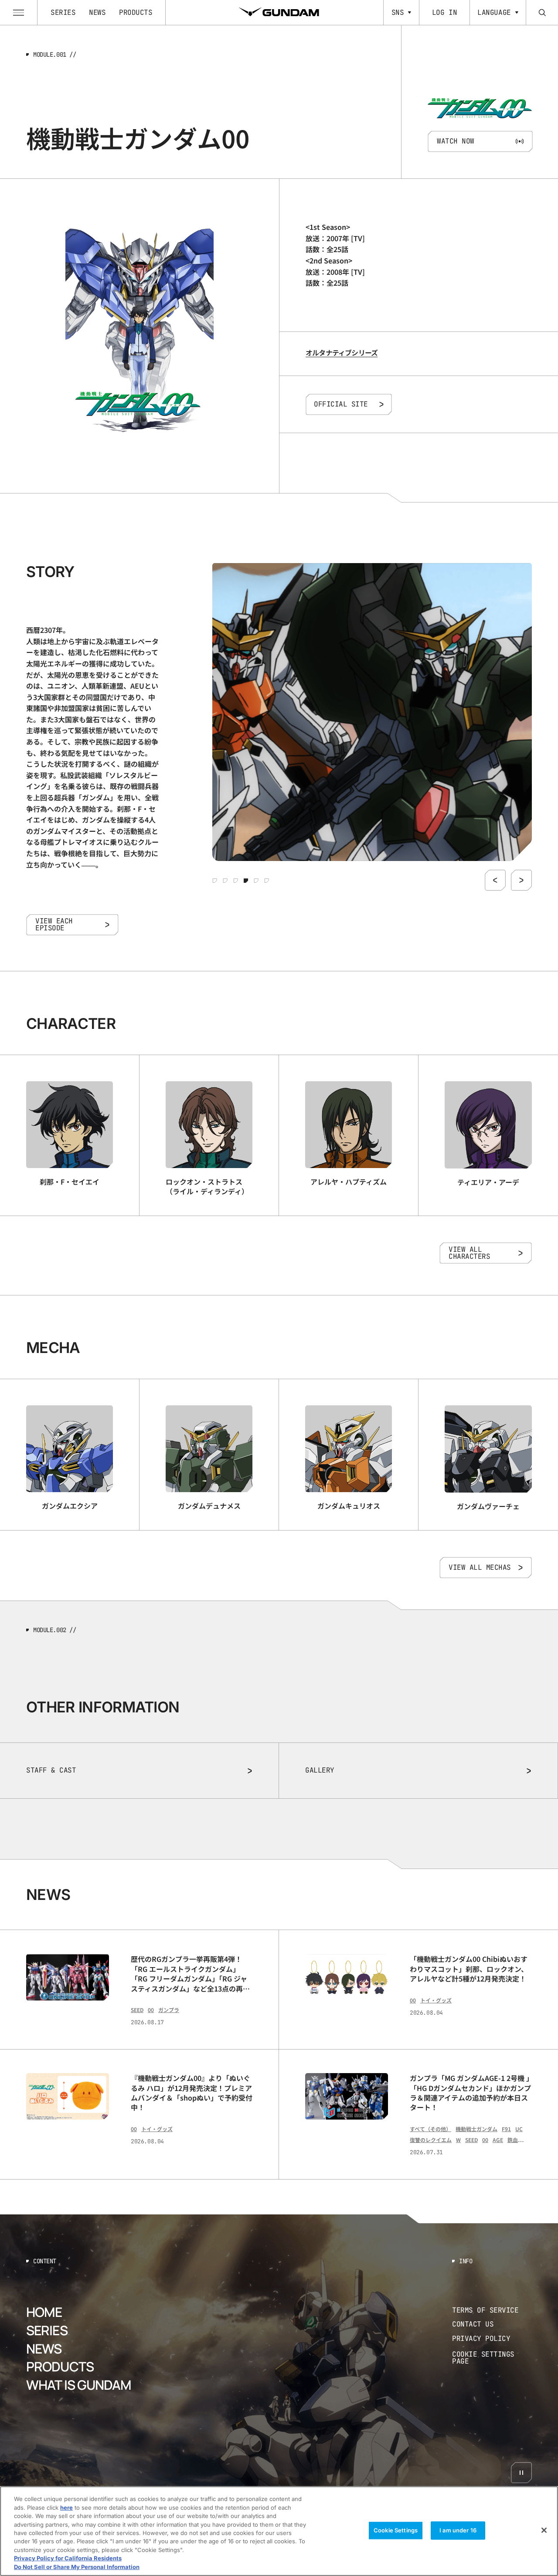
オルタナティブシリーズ (342, 352)
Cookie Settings (396, 2530)
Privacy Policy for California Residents (68, 2559)
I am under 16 (458, 2530)
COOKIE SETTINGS (492, 2358)
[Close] (544, 2530)
